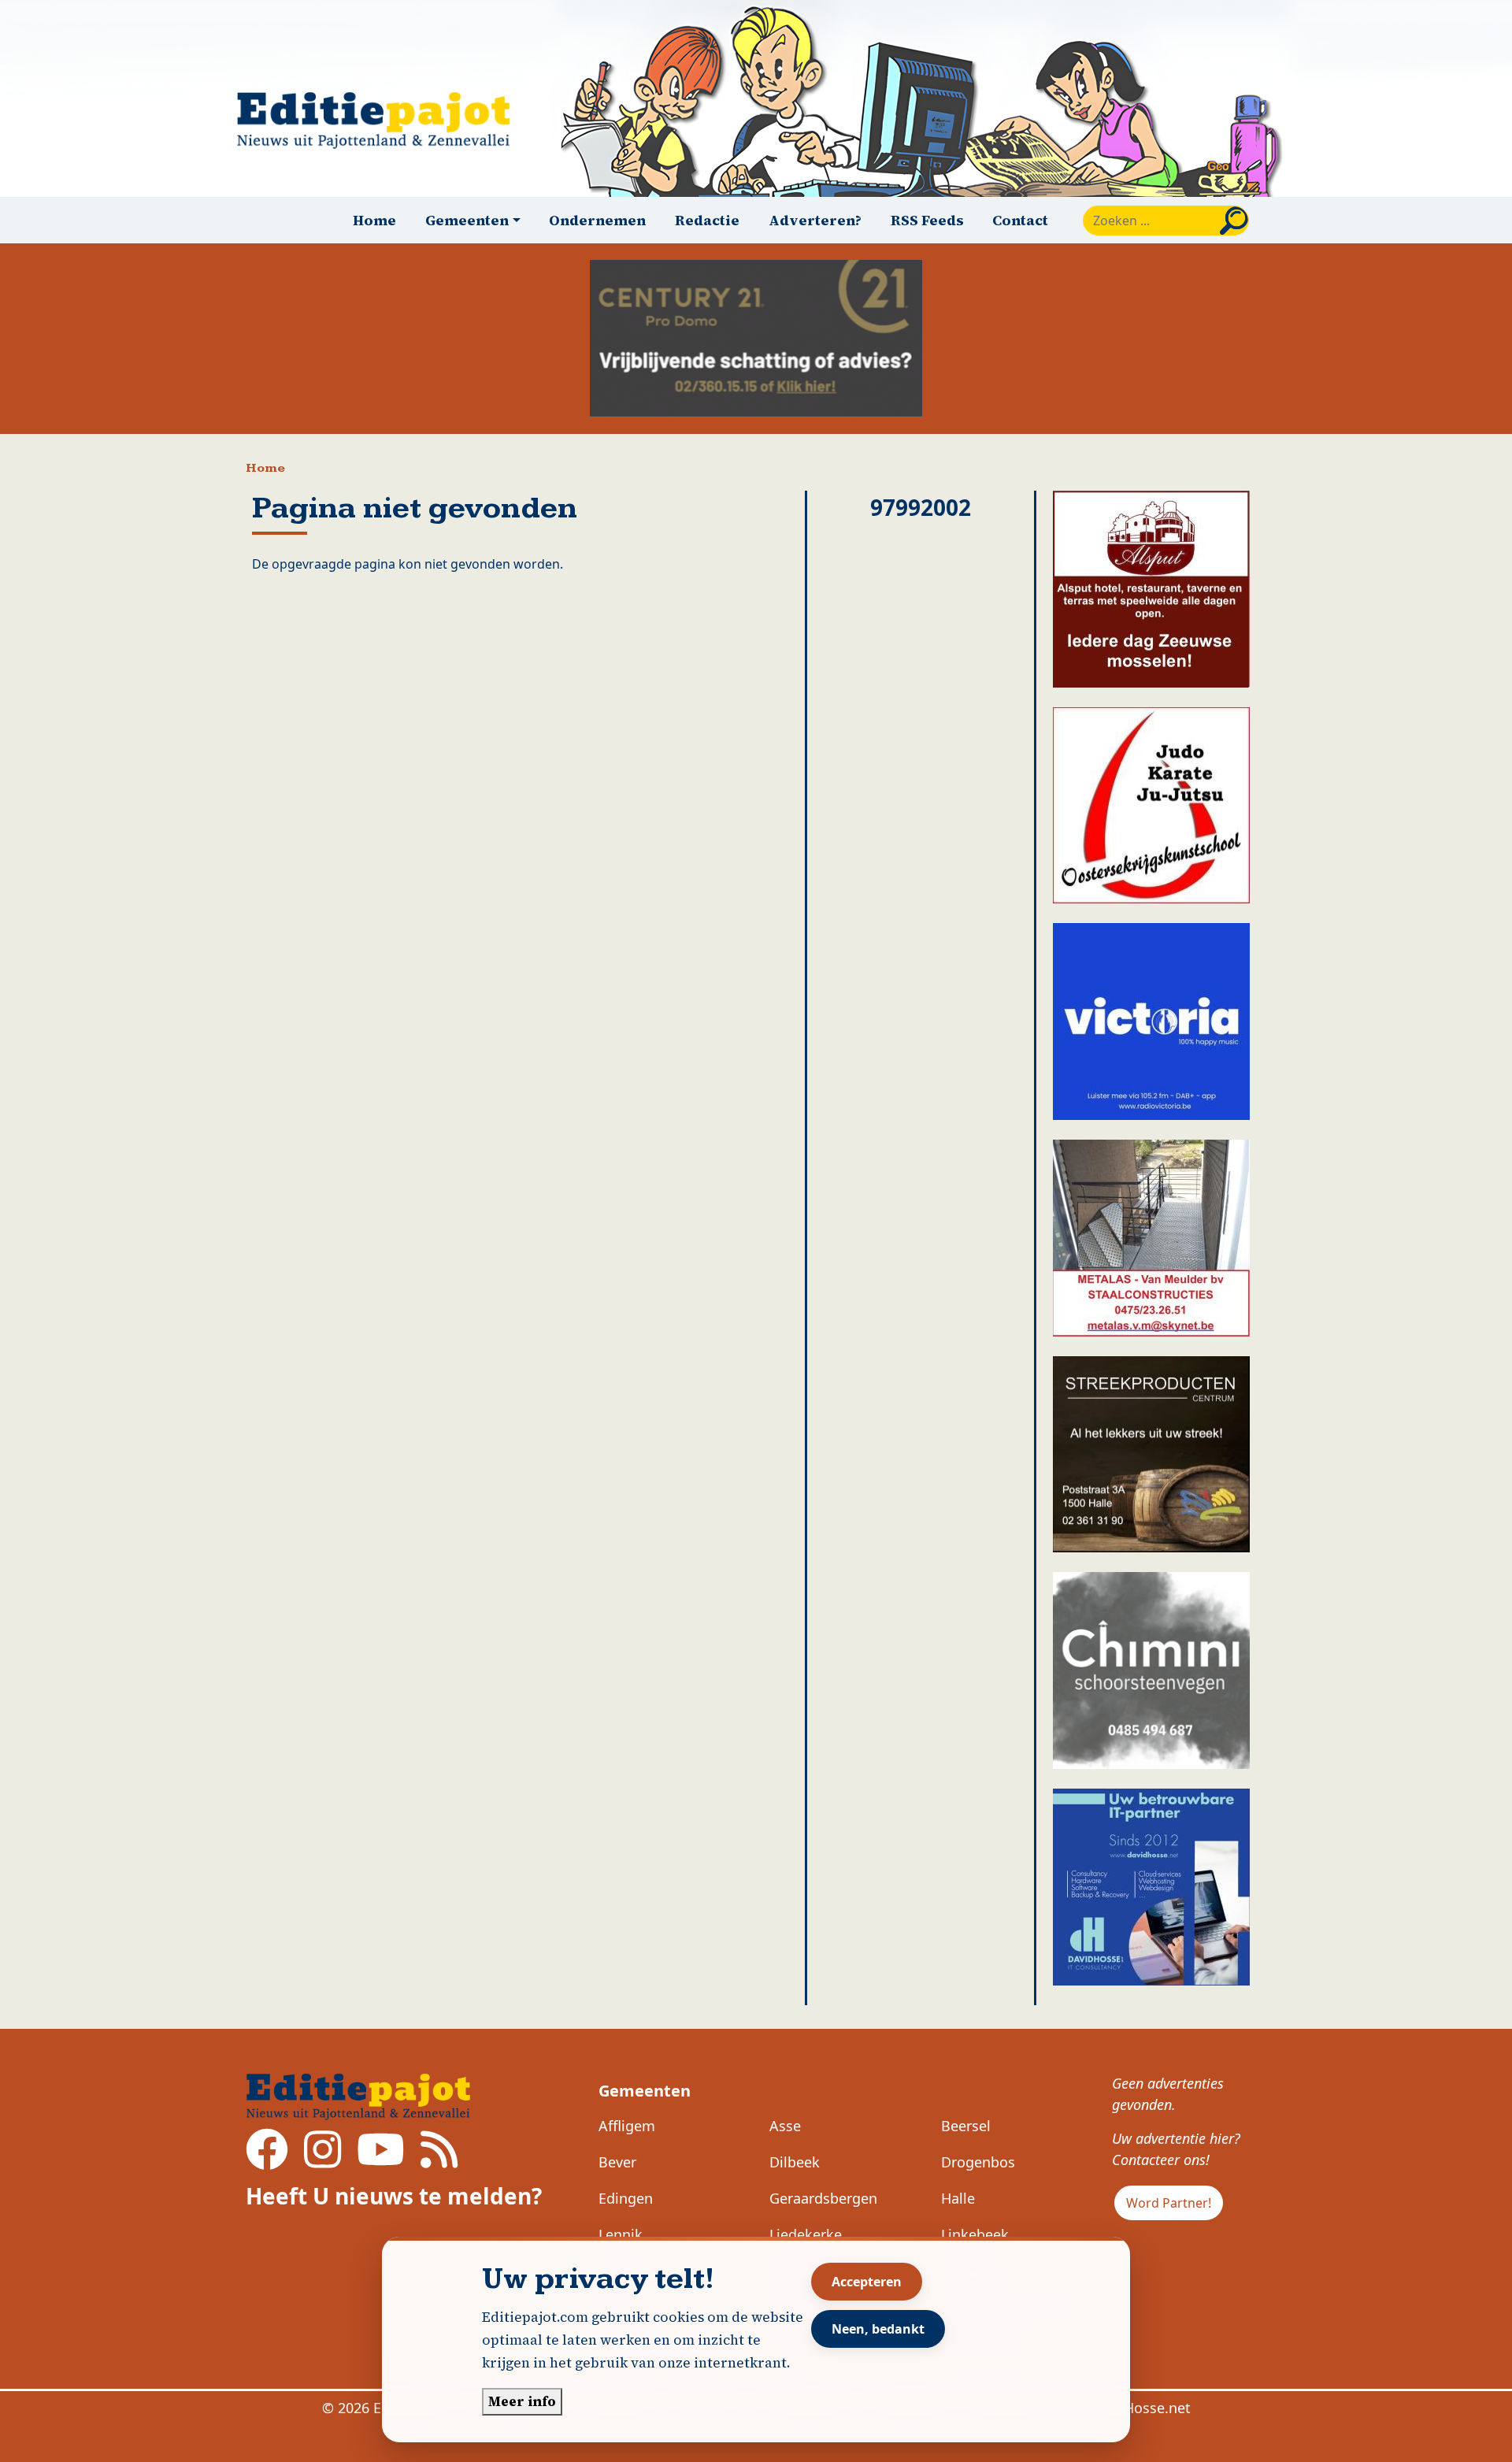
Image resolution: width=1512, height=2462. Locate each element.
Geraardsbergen (823, 2198)
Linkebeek (975, 2234)
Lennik (621, 2234)
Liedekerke (806, 2234)
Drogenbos (978, 2162)
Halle (958, 2198)
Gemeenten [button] (467, 220)
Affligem (627, 2126)
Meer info (522, 2401)
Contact (1020, 220)
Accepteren (867, 2282)
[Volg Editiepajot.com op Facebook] (267, 2160)
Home (374, 220)
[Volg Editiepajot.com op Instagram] (322, 2160)
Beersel (966, 2126)
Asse (785, 2126)
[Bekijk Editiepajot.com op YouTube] (381, 2160)
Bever (617, 2162)
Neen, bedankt (878, 2329)
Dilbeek (795, 2162)
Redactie (707, 220)
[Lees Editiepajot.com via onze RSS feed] (439, 2160)
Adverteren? (815, 220)
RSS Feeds (927, 220)
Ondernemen (597, 220)
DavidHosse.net (1138, 2408)
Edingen (626, 2198)
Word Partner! (1169, 2203)
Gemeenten (645, 2091)
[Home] (380, 120)
